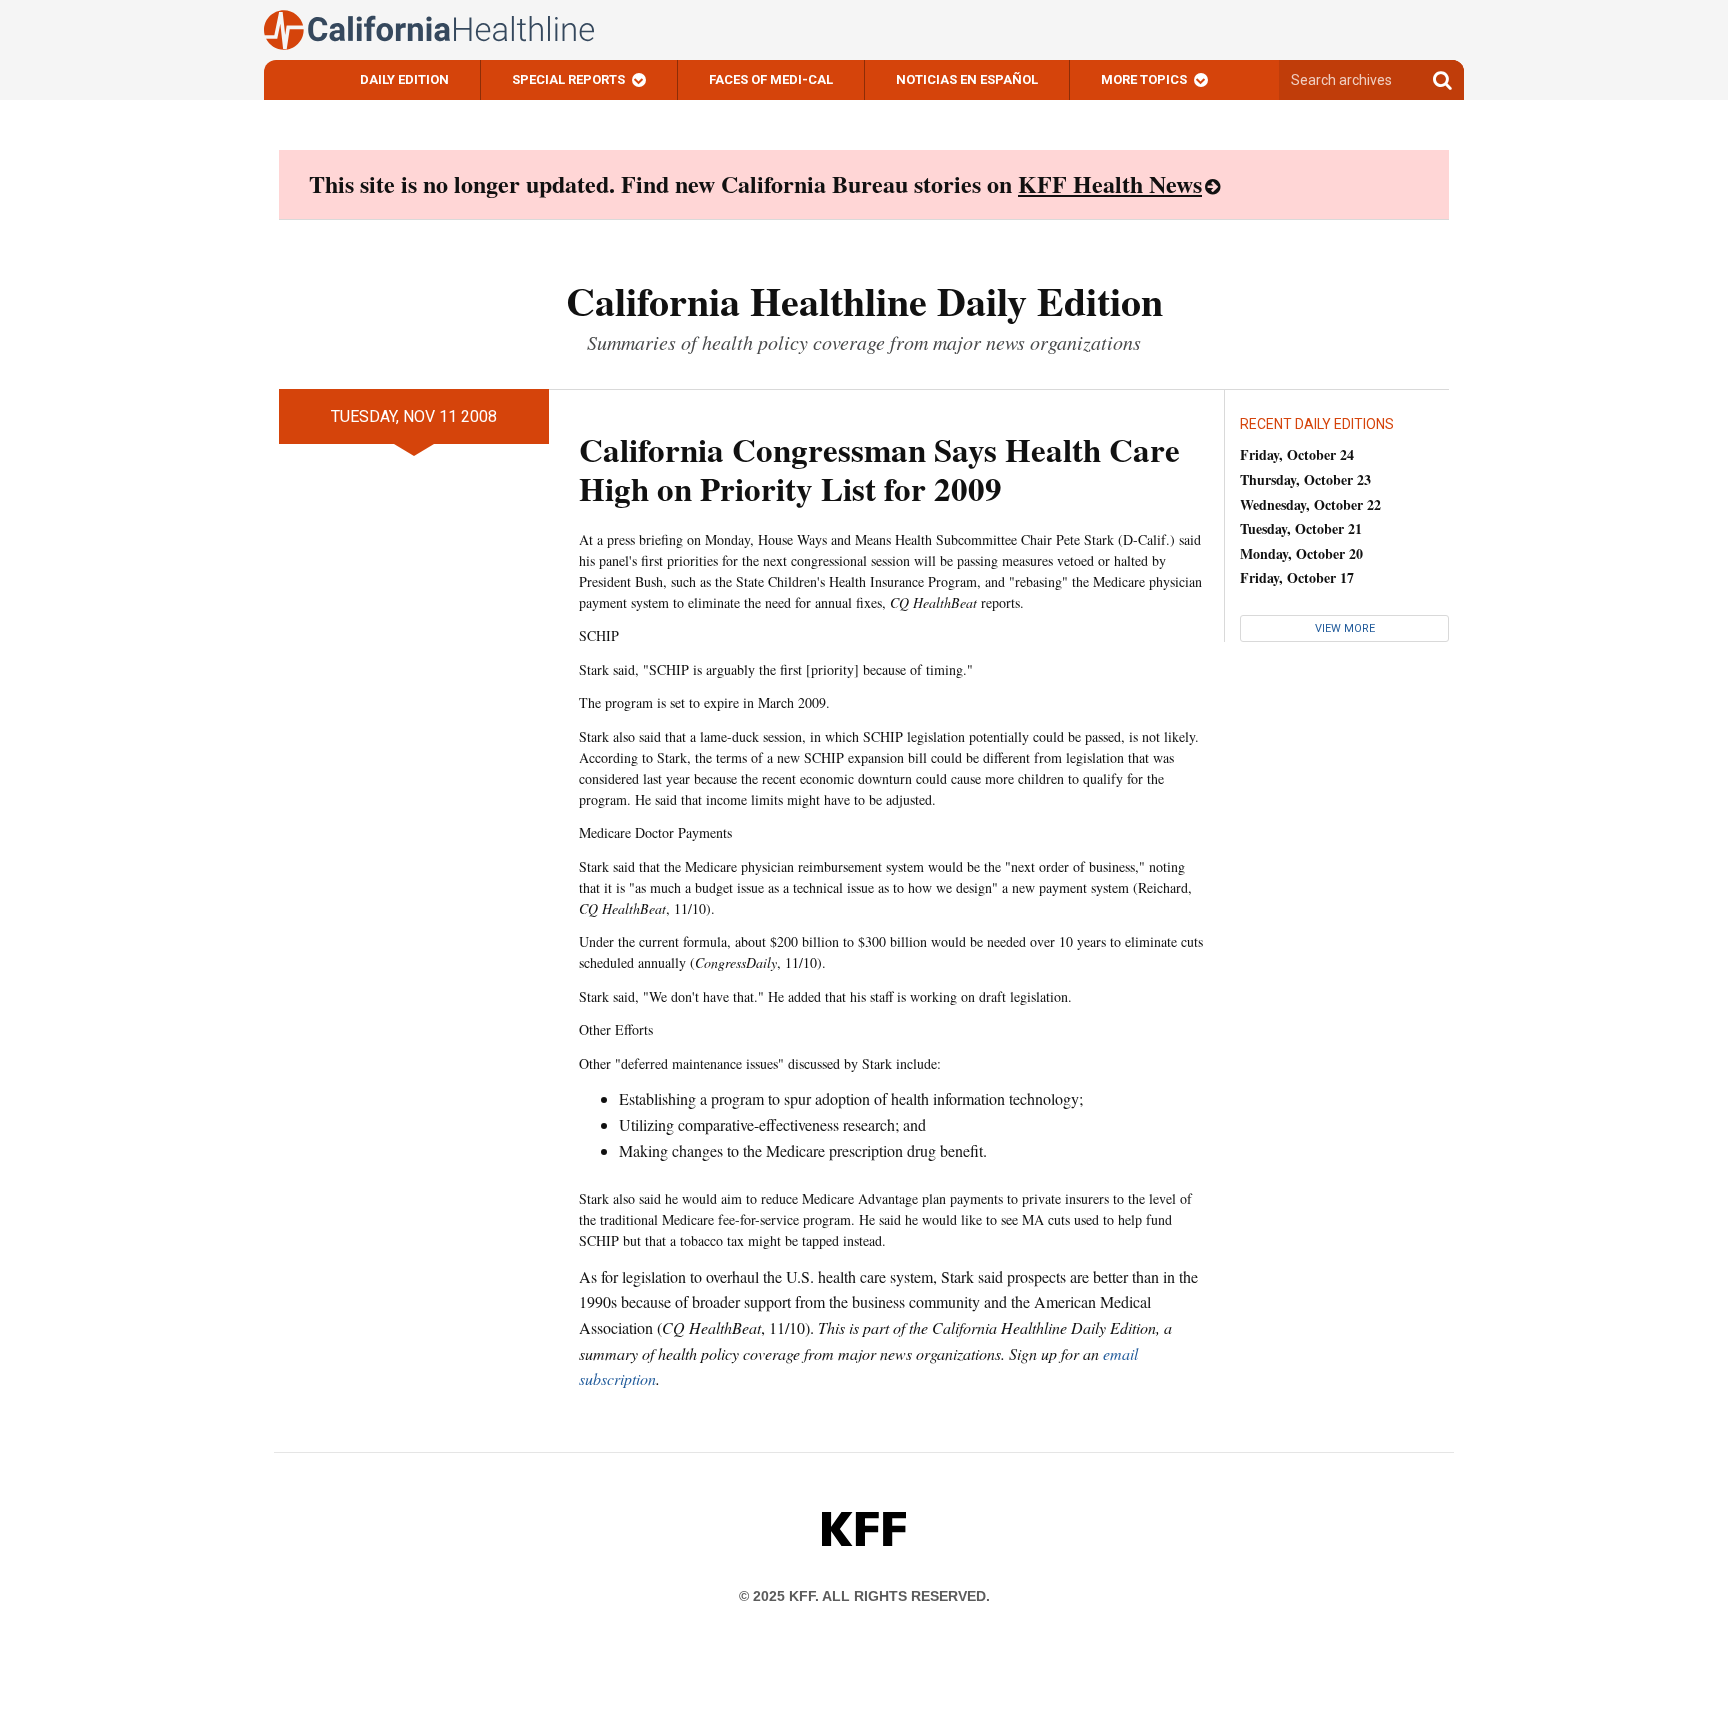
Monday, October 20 (1301, 553)
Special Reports (568, 79)
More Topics (1144, 79)
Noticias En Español (967, 79)
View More (1345, 628)
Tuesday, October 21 (1301, 528)
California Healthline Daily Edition (864, 300)
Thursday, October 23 (1305, 479)
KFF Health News (1110, 183)
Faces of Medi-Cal (771, 79)
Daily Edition (404, 79)
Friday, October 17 (1297, 577)
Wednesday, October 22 (1310, 504)
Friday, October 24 (1297, 454)
